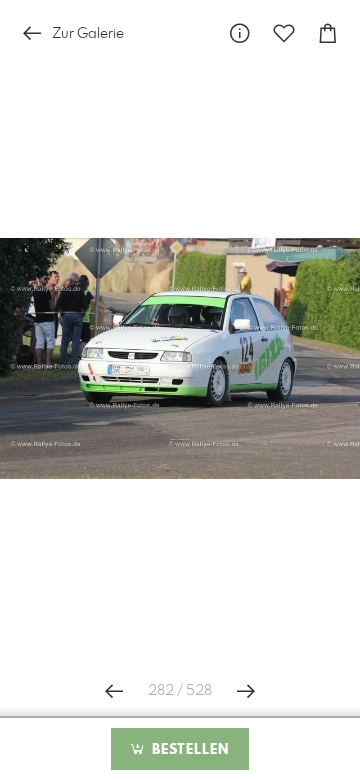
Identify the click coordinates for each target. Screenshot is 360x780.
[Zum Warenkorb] (328, 33)
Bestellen (188, 750)
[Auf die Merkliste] (284, 33)
